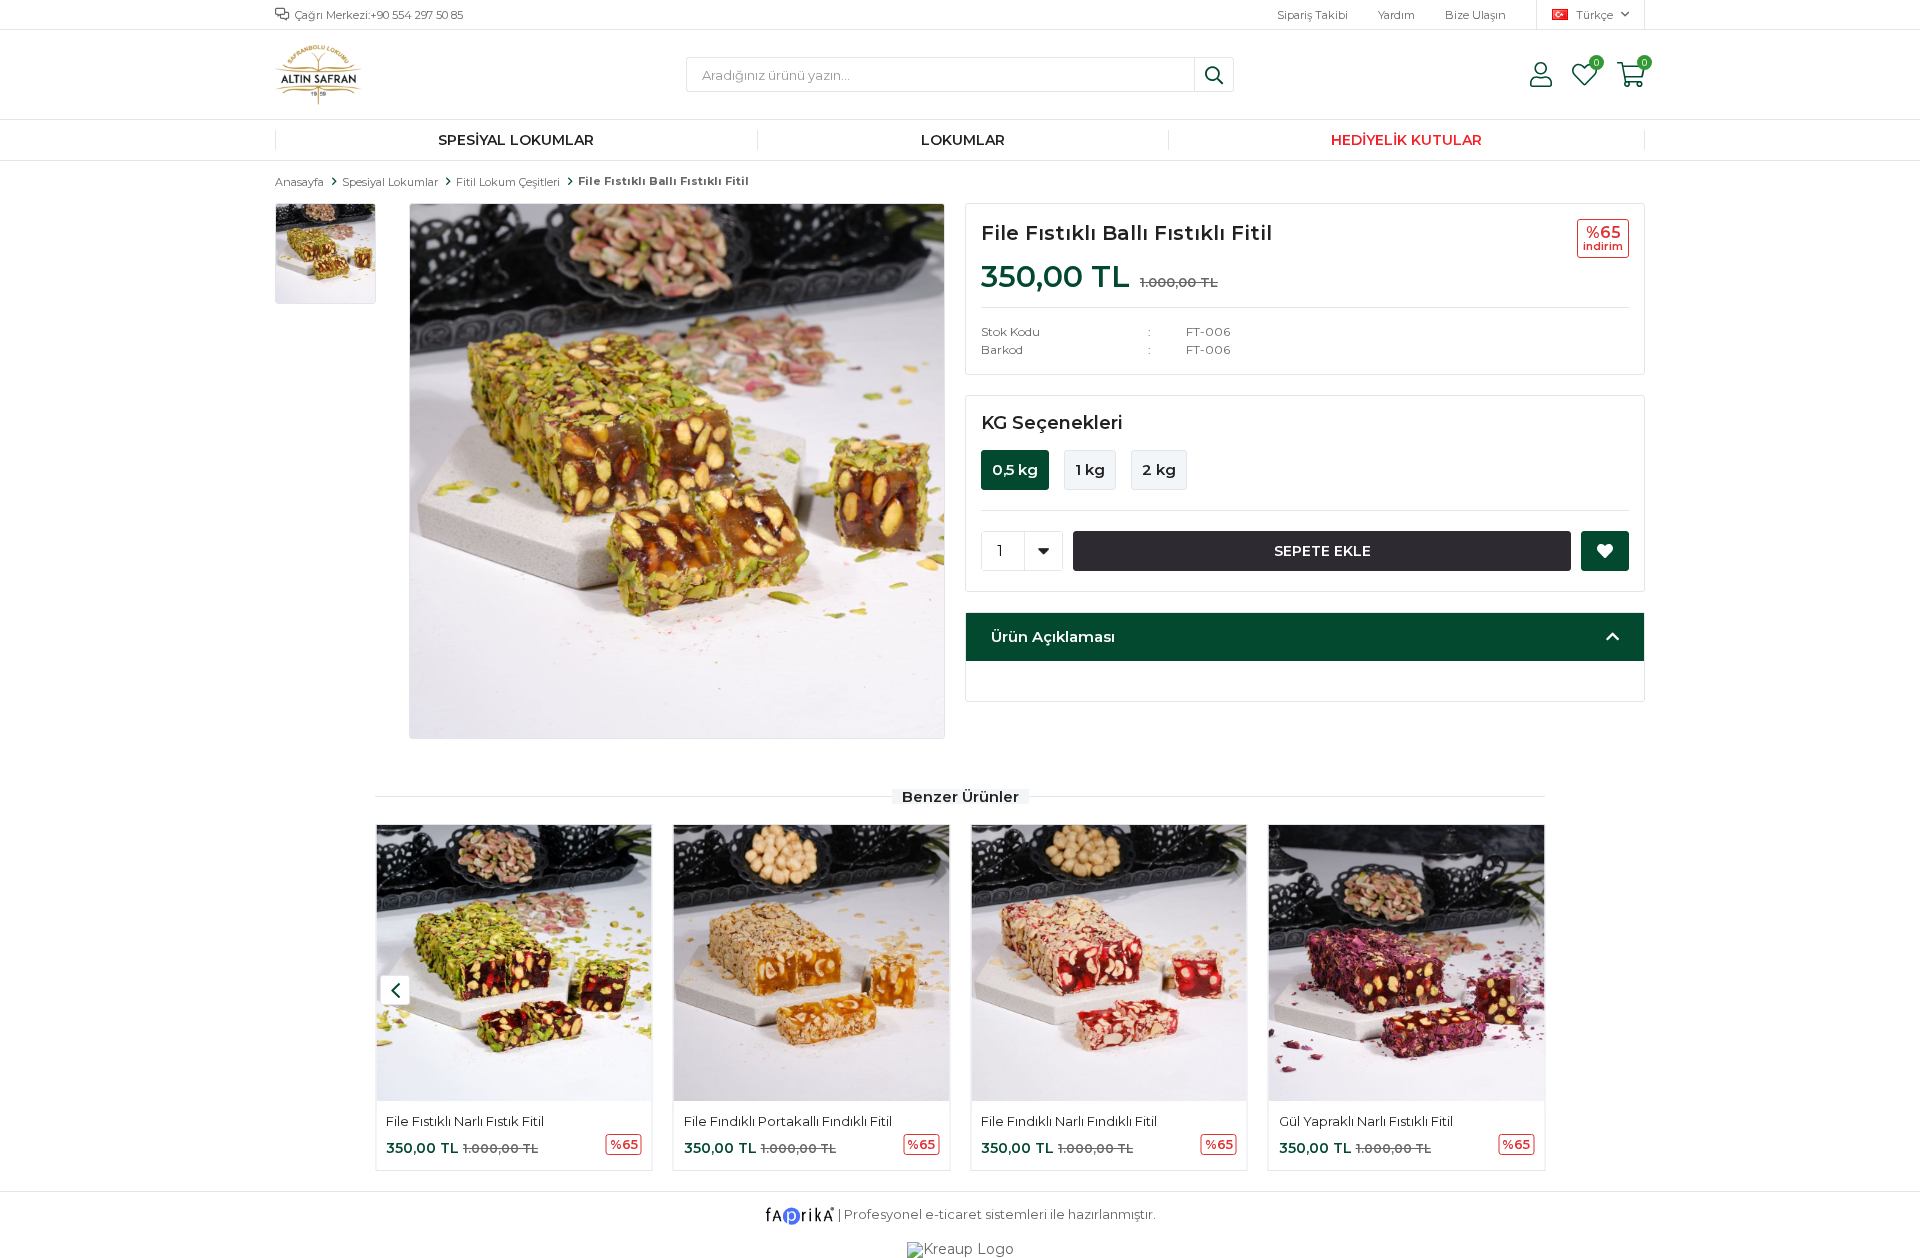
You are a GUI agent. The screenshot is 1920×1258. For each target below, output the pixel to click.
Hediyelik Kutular (1406, 140)
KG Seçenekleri (1052, 423)
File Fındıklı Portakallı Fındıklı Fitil (788, 1121)
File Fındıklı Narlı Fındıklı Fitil (1069, 1121)
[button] (1525, 990)
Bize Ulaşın (1475, 15)
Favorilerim (1595, 65)
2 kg (1159, 469)
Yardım (1396, 15)
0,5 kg (1015, 469)
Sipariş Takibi (1312, 15)
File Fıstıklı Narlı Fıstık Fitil (465, 1121)
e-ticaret (953, 1215)
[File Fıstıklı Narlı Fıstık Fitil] (514, 963)
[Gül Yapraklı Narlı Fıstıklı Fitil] (1407, 963)
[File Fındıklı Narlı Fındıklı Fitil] (1109, 963)
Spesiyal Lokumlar (516, 140)
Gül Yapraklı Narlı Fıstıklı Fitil (1366, 1121)
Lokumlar (963, 140)
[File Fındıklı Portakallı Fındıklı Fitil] (812, 963)
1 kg (1090, 469)
